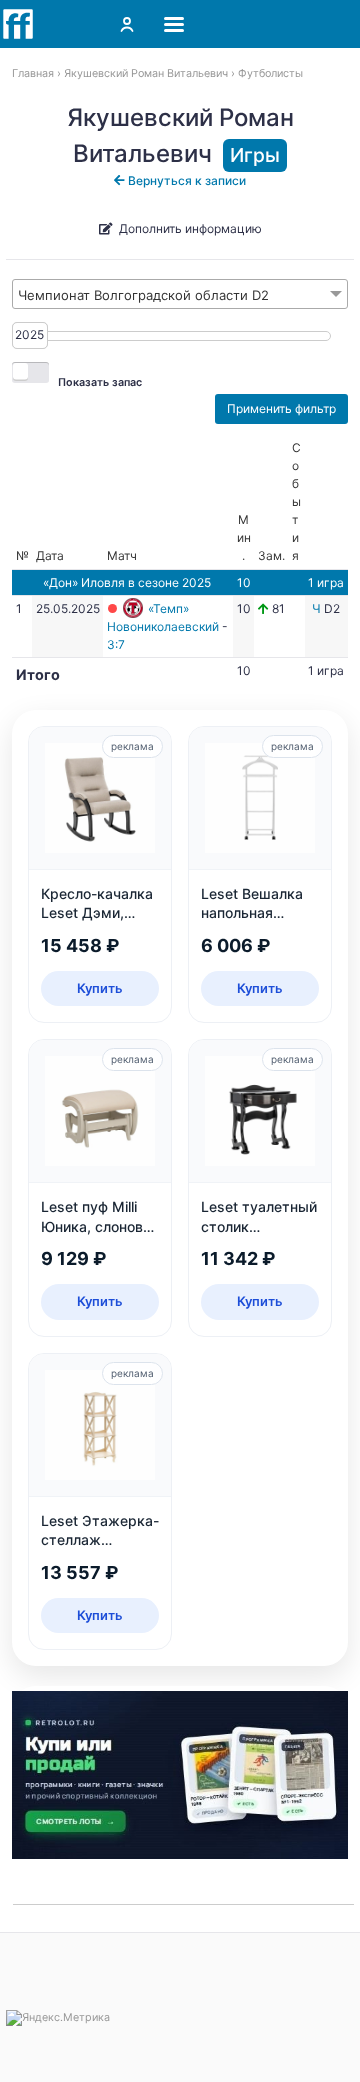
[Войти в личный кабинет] (127, 24)
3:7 (116, 644)
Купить (100, 988)
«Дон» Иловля (84, 582)
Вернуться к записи (185, 180)
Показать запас (100, 382)
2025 (29, 334)
